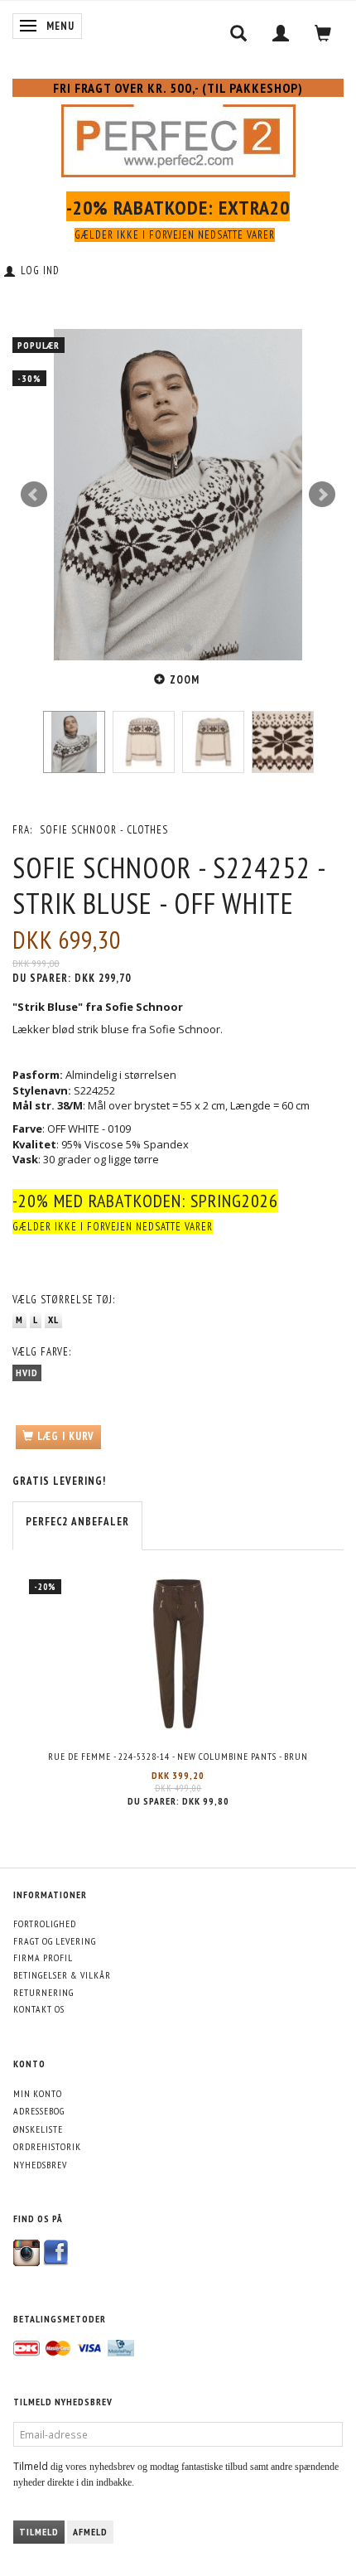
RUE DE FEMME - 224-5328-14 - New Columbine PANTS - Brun (178, 1756)
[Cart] (323, 33)
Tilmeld (39, 2532)
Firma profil (43, 1957)
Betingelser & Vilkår (62, 1975)
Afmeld (90, 2532)
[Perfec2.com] (178, 138)
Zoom (185, 680)
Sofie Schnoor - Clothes (104, 830)
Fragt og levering (55, 1941)
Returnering (43, 1992)
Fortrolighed (45, 1924)
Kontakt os (39, 2009)
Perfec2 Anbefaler (77, 1522)
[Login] (281, 33)
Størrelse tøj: (64, 1300)
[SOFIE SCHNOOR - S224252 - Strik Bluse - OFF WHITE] (178, 495)
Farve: (42, 1352)
